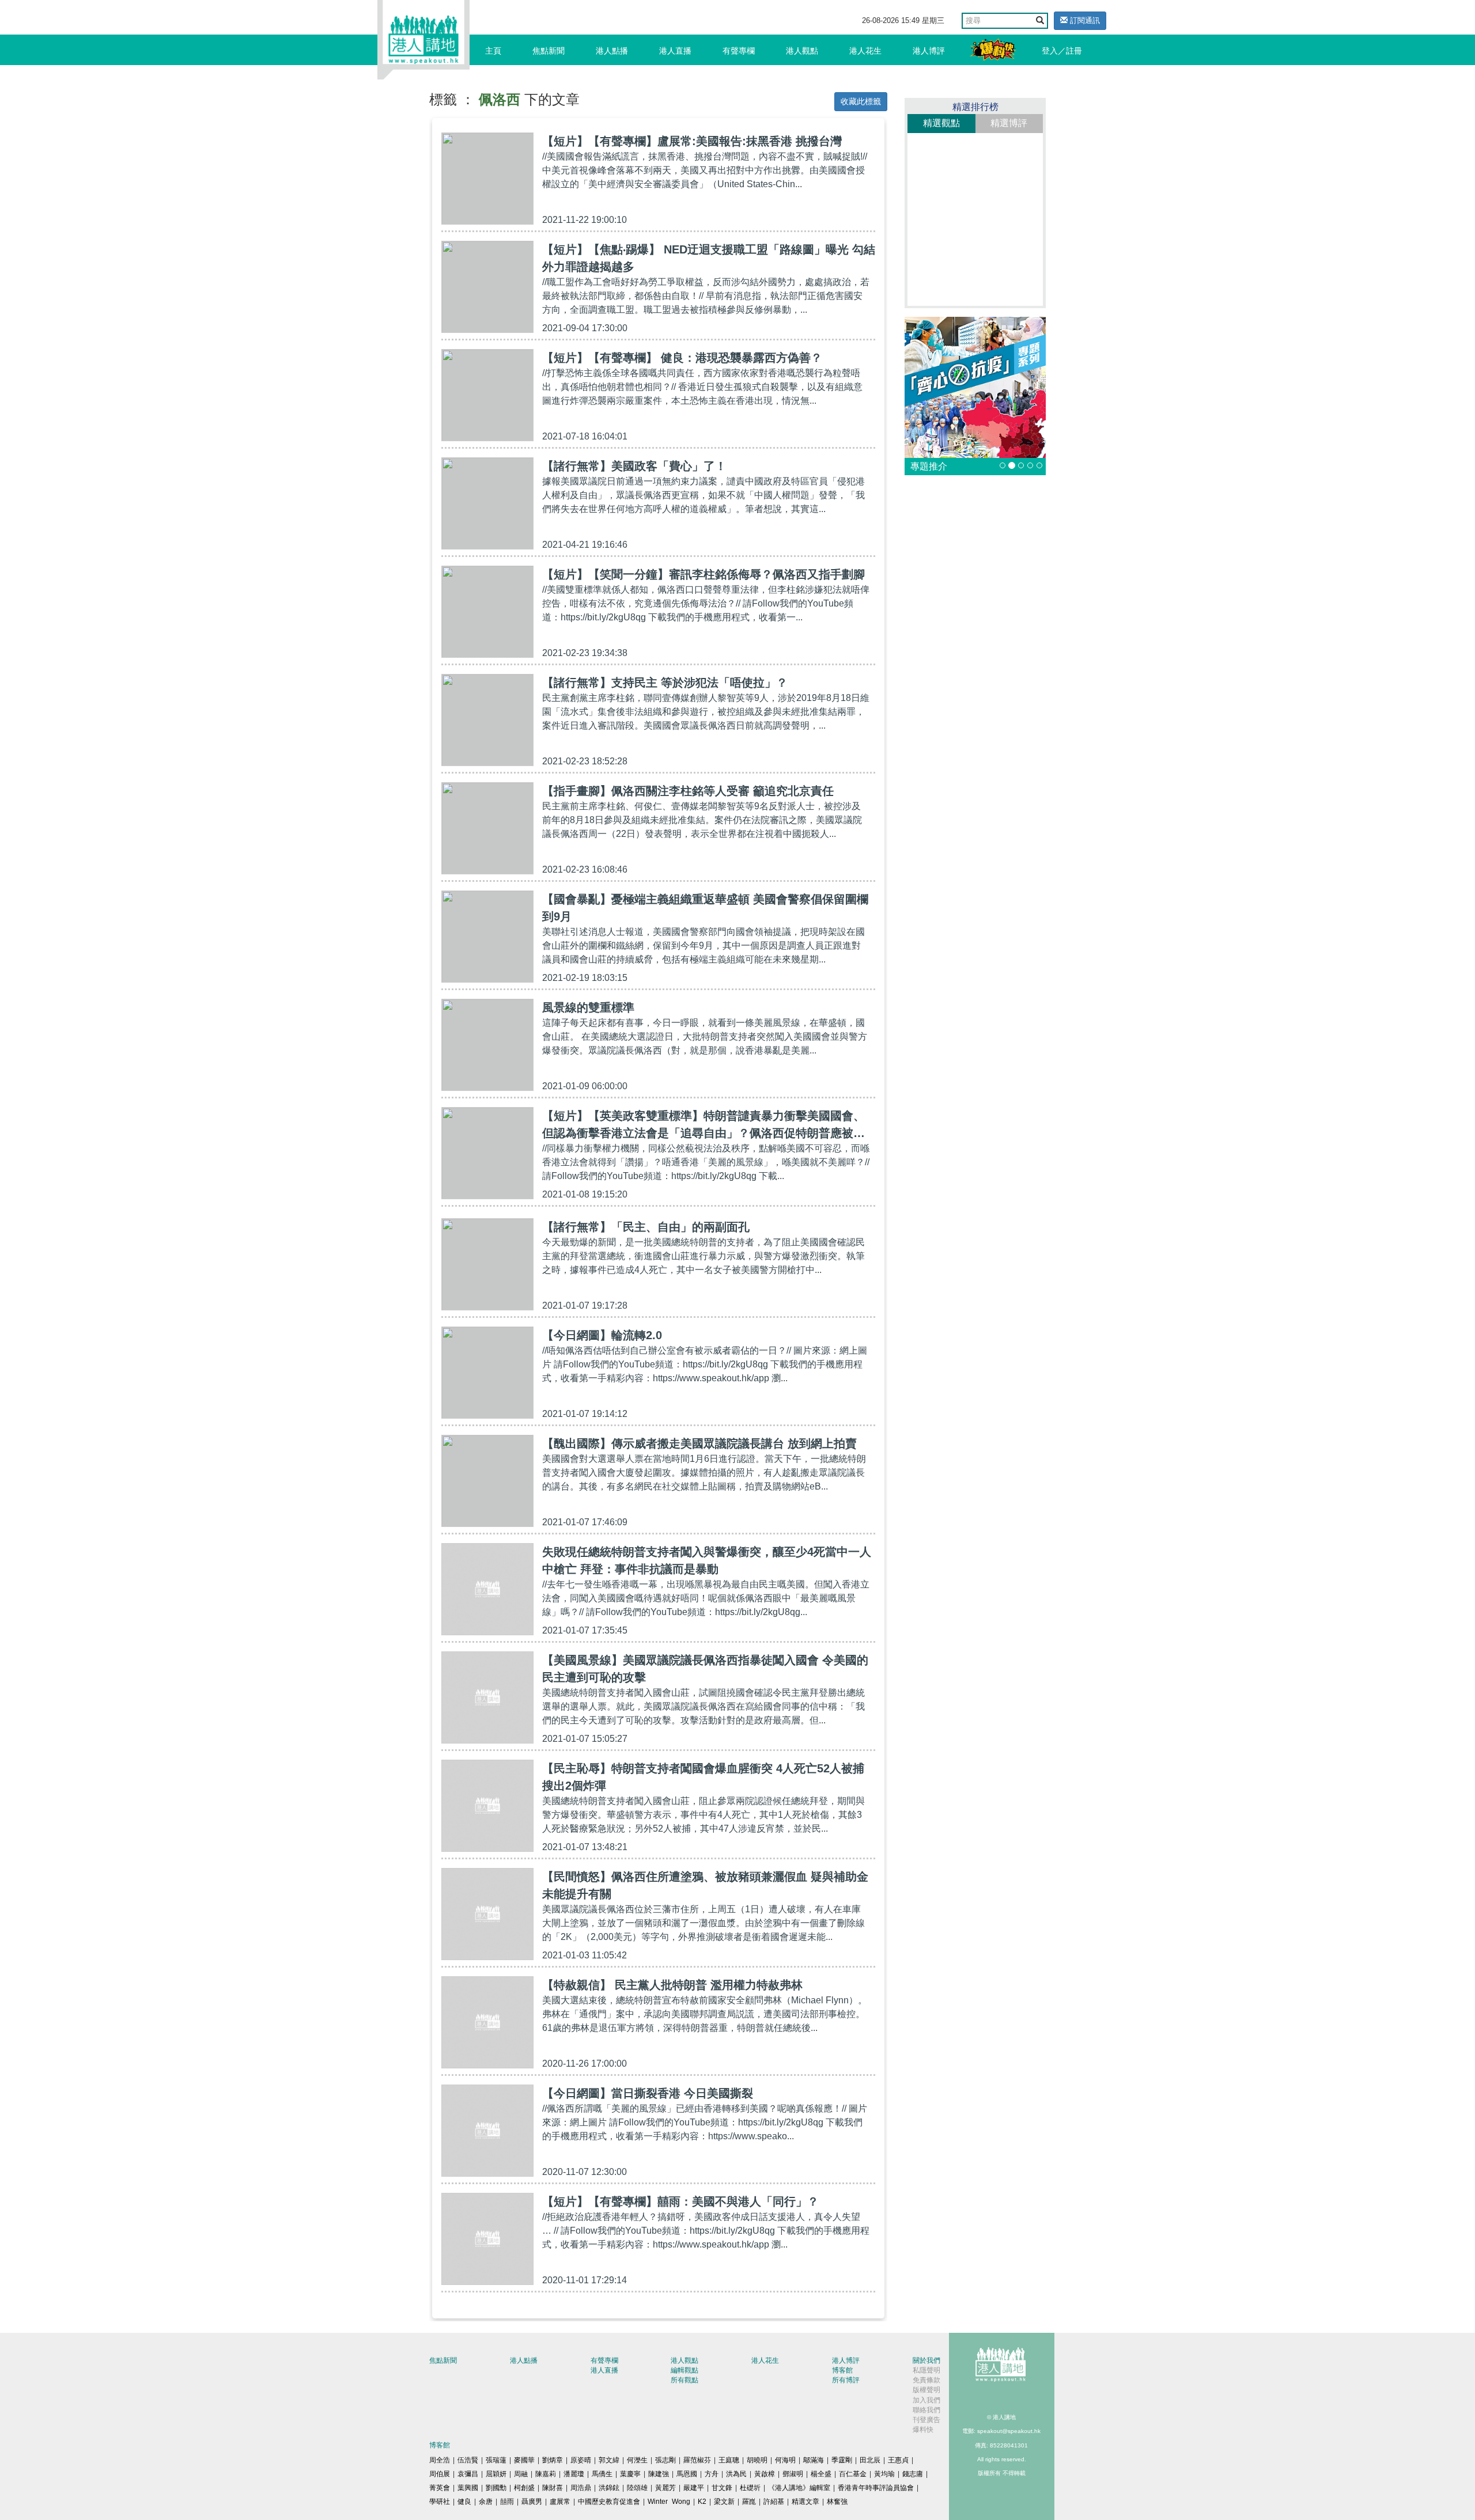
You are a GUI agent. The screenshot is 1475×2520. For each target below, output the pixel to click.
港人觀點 (802, 51)
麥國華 (524, 2460)
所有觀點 (684, 2380)
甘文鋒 (722, 2488)
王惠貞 (898, 2460)
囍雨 (507, 2502)
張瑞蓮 (496, 2460)
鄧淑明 (793, 2474)
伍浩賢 (468, 2460)
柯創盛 (524, 2488)
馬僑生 (602, 2474)
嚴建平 (694, 2488)
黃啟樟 (765, 2474)
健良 (464, 2502)
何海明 (785, 2460)
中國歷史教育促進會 (609, 2502)
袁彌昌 (468, 2474)
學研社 (440, 2502)
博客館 (842, 2370)
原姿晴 (581, 2460)
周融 (521, 2474)
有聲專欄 (739, 51)
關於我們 (926, 2360)
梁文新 (724, 2502)
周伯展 (440, 2474)
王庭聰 (729, 2460)
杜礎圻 (750, 2488)
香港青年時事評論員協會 (876, 2488)
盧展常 (560, 2502)
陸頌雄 (637, 2488)
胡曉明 (757, 2460)
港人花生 (865, 51)
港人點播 (612, 51)
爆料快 (923, 2430)
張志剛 (665, 2460)
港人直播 (675, 51)
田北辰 (870, 2460)
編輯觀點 (684, 2370)
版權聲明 (926, 2390)
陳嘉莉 (546, 2474)
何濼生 (637, 2460)
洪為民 (736, 2474)
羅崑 (749, 2502)
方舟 (712, 2474)
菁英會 (440, 2488)
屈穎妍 (496, 2474)
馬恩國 (687, 2474)
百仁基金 (853, 2474)
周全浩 (440, 2460)
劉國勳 (496, 2488)
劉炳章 (553, 2460)
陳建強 (659, 2474)
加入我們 (926, 2400)
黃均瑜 (884, 2474)
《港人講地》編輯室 (799, 2488)
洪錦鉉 (609, 2488)
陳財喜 (553, 2488)
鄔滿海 (814, 2460)
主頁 (493, 51)
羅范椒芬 (697, 2460)
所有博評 (846, 2380)
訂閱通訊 (1084, 20)
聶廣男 (532, 2502)
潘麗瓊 (574, 2474)
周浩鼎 (581, 2488)
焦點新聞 (549, 51)
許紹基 (774, 2502)
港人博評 (929, 51)
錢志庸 (913, 2474)
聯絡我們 (926, 2410)
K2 (702, 2502)
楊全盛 (821, 2474)
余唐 (486, 2502)
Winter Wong (669, 2502)
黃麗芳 (665, 2488)
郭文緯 (609, 2460)
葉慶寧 (630, 2474)
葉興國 (468, 2488)
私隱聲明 (926, 2370)
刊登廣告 (926, 2420)
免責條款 (926, 2380)
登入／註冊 (1062, 51)
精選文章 (805, 2502)
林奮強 (837, 2502)
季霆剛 (842, 2460)
